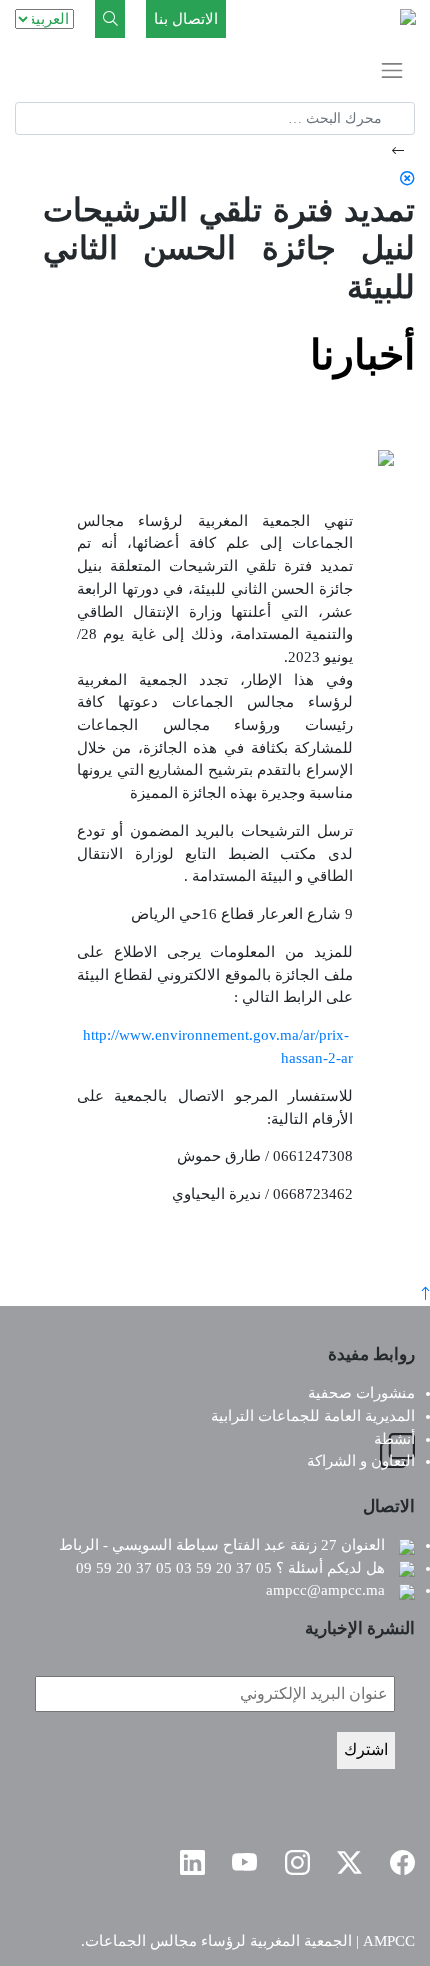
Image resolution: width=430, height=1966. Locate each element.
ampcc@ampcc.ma (325, 1590)
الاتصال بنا (186, 19)
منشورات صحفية (361, 1393)
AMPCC (389, 1941)
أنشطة (394, 1439)
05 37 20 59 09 (124, 1568)
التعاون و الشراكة (361, 1461)
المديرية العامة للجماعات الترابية (313, 1416)
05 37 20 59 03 (224, 1568)
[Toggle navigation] (392, 70)
